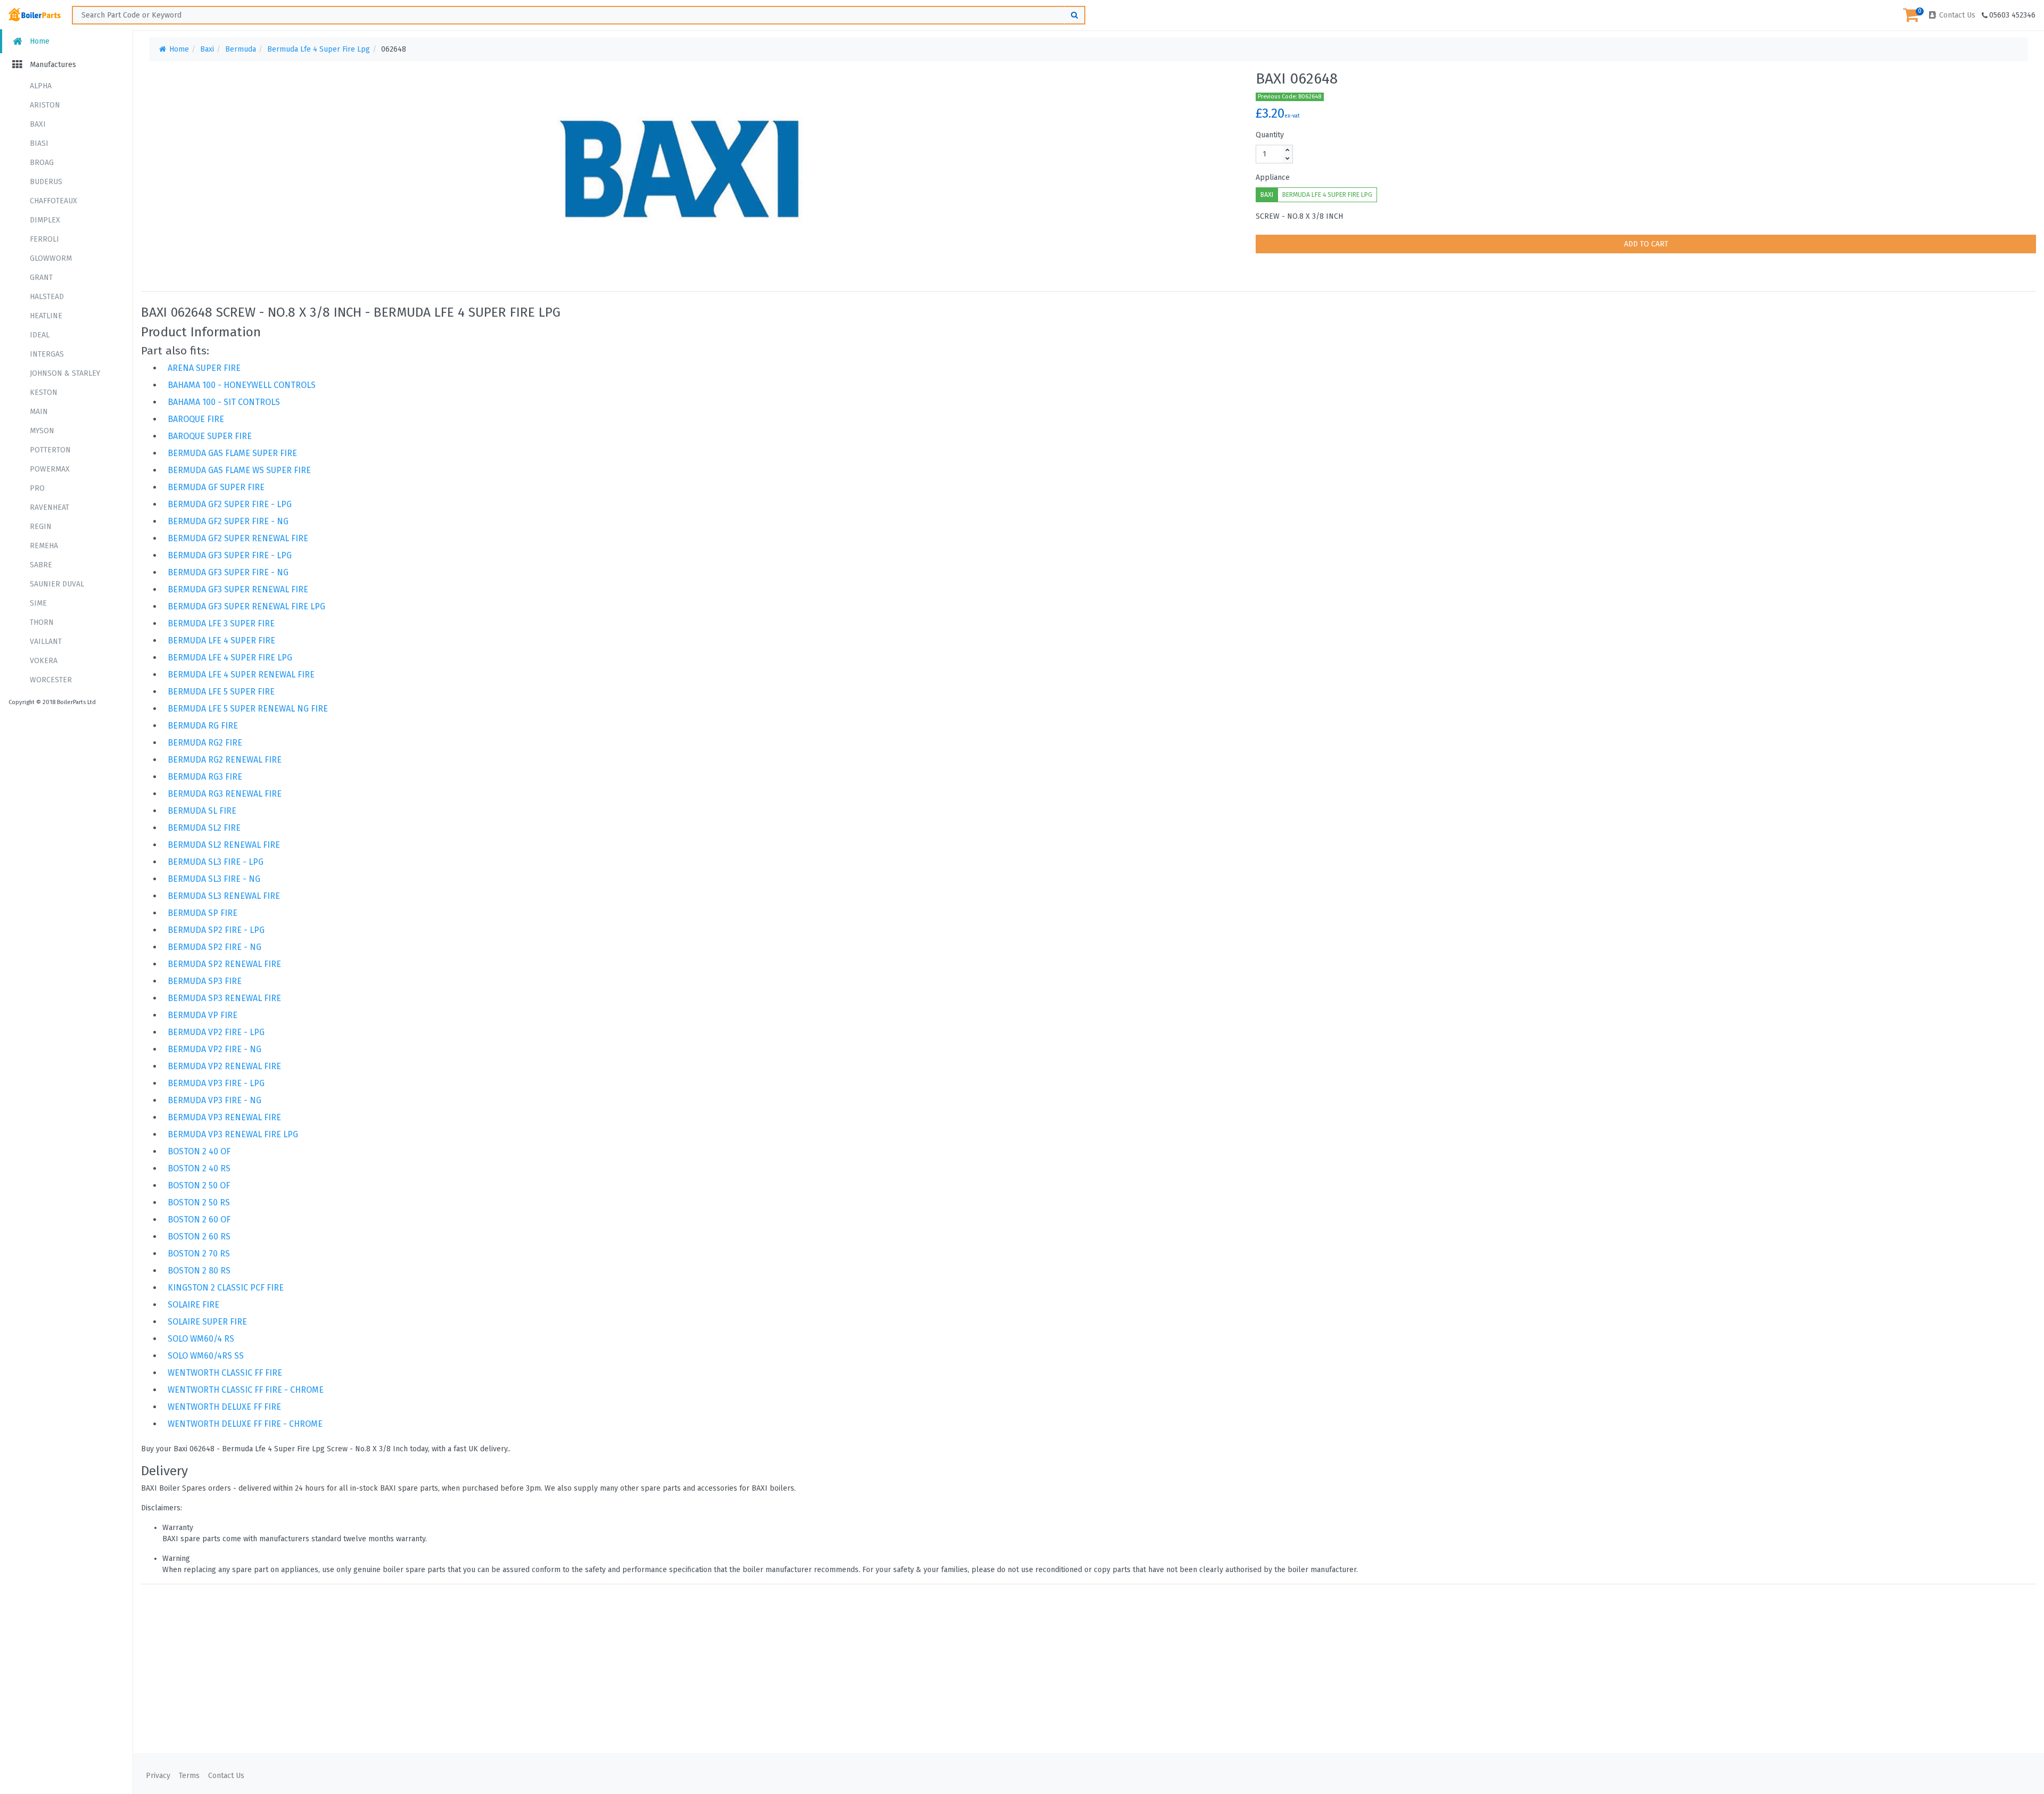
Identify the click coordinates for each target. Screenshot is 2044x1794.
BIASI (39, 143)
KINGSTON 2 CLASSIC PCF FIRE (226, 1288)
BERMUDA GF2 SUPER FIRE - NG (228, 521)
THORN (42, 622)
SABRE (41, 565)
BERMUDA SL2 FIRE (204, 828)
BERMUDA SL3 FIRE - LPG (216, 862)
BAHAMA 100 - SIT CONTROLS (224, 402)
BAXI (38, 124)
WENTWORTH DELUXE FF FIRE (224, 1407)
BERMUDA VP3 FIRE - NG (215, 1100)
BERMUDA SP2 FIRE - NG (215, 947)
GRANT (41, 278)
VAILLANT (46, 642)
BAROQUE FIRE (196, 419)
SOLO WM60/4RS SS (206, 1356)
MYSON (42, 431)
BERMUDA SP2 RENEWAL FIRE (224, 964)
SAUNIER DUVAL (57, 584)
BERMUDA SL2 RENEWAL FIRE (224, 845)
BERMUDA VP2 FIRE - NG (215, 1049)
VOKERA (44, 661)
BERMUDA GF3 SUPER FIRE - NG (228, 572)
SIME (38, 603)
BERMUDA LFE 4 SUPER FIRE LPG (1327, 195)
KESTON (44, 392)
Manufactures (52, 65)
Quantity (1270, 135)
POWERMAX (50, 469)
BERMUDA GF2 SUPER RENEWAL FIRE (238, 538)
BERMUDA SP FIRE (203, 913)
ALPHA (41, 86)
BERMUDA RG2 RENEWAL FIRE (225, 760)
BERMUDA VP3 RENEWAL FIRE (224, 1117)
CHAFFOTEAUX (53, 201)
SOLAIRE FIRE (193, 1305)
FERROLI (44, 239)
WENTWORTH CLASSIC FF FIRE (225, 1373)
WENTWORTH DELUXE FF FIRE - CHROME (245, 1424)
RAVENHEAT (50, 507)
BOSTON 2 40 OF (199, 1151)
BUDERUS (46, 182)
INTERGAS (47, 354)
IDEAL (40, 335)
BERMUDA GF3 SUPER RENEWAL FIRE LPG (246, 606)
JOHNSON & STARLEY (65, 373)
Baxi (207, 49)
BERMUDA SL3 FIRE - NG (214, 879)
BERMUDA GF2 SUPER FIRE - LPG (230, 504)
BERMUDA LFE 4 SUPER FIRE (221, 640)
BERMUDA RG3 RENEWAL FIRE (225, 794)
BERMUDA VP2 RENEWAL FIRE (224, 1066)
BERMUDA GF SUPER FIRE (216, 487)
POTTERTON (50, 450)
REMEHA (44, 546)
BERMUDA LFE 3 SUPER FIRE (221, 623)
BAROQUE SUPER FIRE (210, 436)
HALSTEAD (47, 297)
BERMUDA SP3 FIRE (205, 981)
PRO (37, 488)
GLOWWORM (51, 258)
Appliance (1273, 177)
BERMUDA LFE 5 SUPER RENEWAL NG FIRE (248, 709)
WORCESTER (51, 680)
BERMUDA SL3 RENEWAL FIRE (224, 896)
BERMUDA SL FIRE (202, 811)
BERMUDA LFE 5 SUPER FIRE (221, 692)
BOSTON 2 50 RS (199, 1202)
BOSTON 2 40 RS (199, 1168)
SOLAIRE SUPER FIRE (207, 1322)
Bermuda (241, 49)
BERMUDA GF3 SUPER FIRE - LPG (230, 555)
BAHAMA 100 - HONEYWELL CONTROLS (242, 385)
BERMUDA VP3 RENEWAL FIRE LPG (233, 1134)
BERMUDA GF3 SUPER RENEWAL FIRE (238, 589)
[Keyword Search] (1075, 15)
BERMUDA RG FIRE (203, 726)
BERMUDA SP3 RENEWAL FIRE (224, 998)
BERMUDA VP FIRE (203, 1015)
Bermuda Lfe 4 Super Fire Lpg (319, 49)
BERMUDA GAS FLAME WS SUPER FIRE (239, 470)
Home (39, 41)
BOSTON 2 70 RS (199, 1254)
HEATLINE (46, 316)
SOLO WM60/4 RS (201, 1339)
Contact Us (1956, 15)
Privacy (158, 1776)
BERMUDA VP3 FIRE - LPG (216, 1083)
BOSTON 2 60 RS (199, 1237)
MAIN (39, 412)
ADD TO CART (1646, 244)
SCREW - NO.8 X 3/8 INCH (1299, 216)
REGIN (41, 527)
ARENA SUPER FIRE (204, 368)
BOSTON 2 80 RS (199, 1271)
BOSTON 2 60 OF (199, 1220)
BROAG (42, 163)
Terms (189, 1776)
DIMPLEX (45, 220)
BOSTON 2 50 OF (199, 1185)
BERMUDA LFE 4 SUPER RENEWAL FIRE (241, 675)
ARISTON (45, 105)
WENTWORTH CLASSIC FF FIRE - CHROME (246, 1390)
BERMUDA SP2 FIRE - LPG (216, 930)
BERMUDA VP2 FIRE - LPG (216, 1032)
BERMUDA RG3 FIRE (205, 777)
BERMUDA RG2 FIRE (205, 743)
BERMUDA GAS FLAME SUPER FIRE (232, 453)
